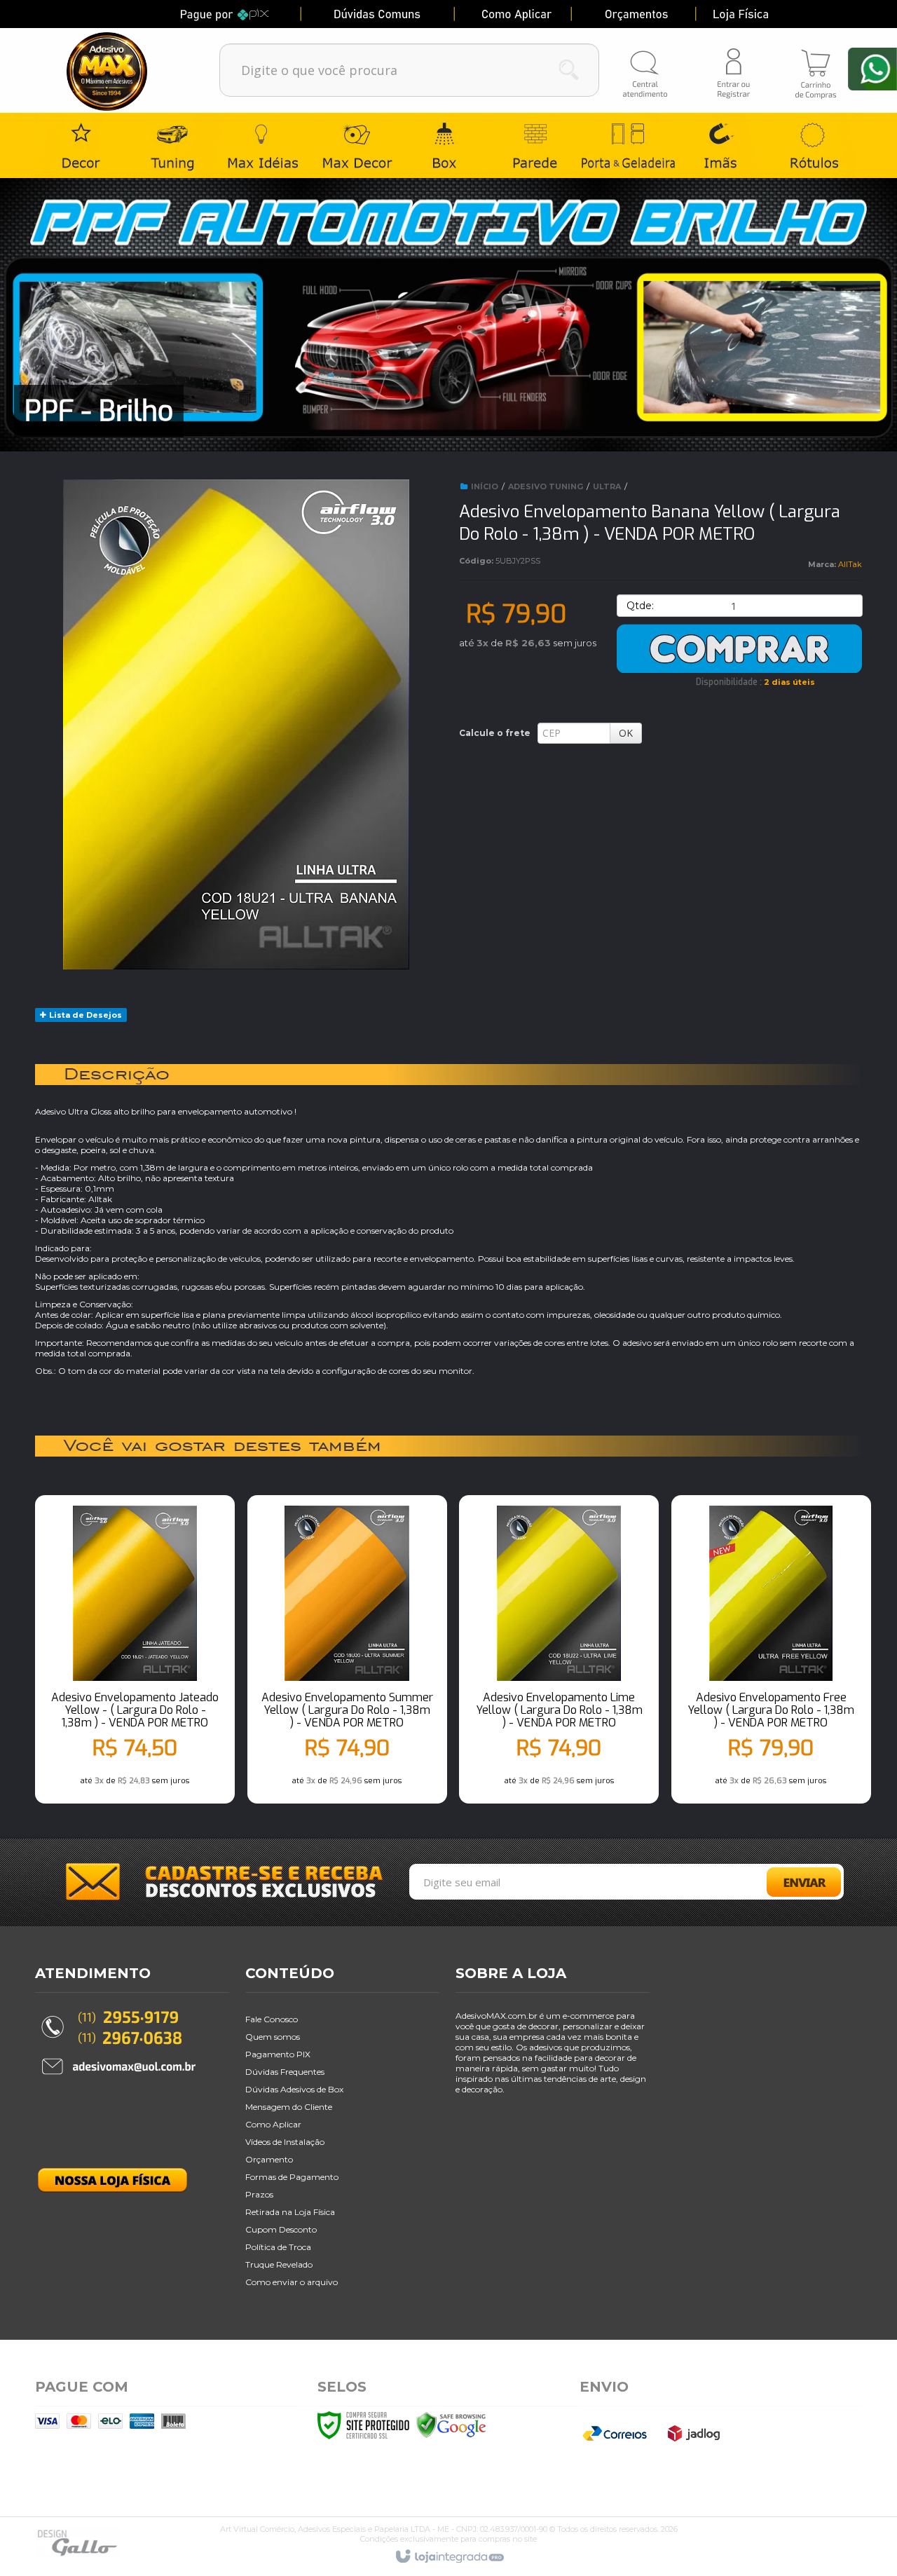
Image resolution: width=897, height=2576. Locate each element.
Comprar (739, 648)
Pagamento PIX (278, 2054)
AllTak (850, 564)
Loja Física (771, 14)
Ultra (607, 486)
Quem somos (273, 2037)
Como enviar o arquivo (292, 2282)
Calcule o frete (495, 733)
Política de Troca (278, 2247)
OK (626, 733)
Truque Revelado (279, 2264)
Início (485, 486)
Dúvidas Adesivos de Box (294, 2089)
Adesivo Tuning (546, 486)
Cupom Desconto (281, 2229)
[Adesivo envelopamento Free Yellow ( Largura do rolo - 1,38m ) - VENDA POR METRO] (771, 1661)
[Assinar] (810, 1886)
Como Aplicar (273, 2124)
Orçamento (269, 2159)
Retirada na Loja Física (290, 2212)
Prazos (259, 2194)
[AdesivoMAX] (121, 68)
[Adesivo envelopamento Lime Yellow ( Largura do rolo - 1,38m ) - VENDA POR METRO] (559, 1661)
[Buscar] (569, 70)
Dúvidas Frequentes (285, 2072)
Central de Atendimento (646, 69)
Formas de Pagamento (292, 2177)
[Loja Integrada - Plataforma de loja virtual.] (449, 2557)
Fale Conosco (272, 2019)
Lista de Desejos (84, 1015)
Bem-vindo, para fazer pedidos (732, 70)
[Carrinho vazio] (816, 43)
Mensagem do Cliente (289, 2107)
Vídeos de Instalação (285, 2142)
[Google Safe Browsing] (451, 2425)
